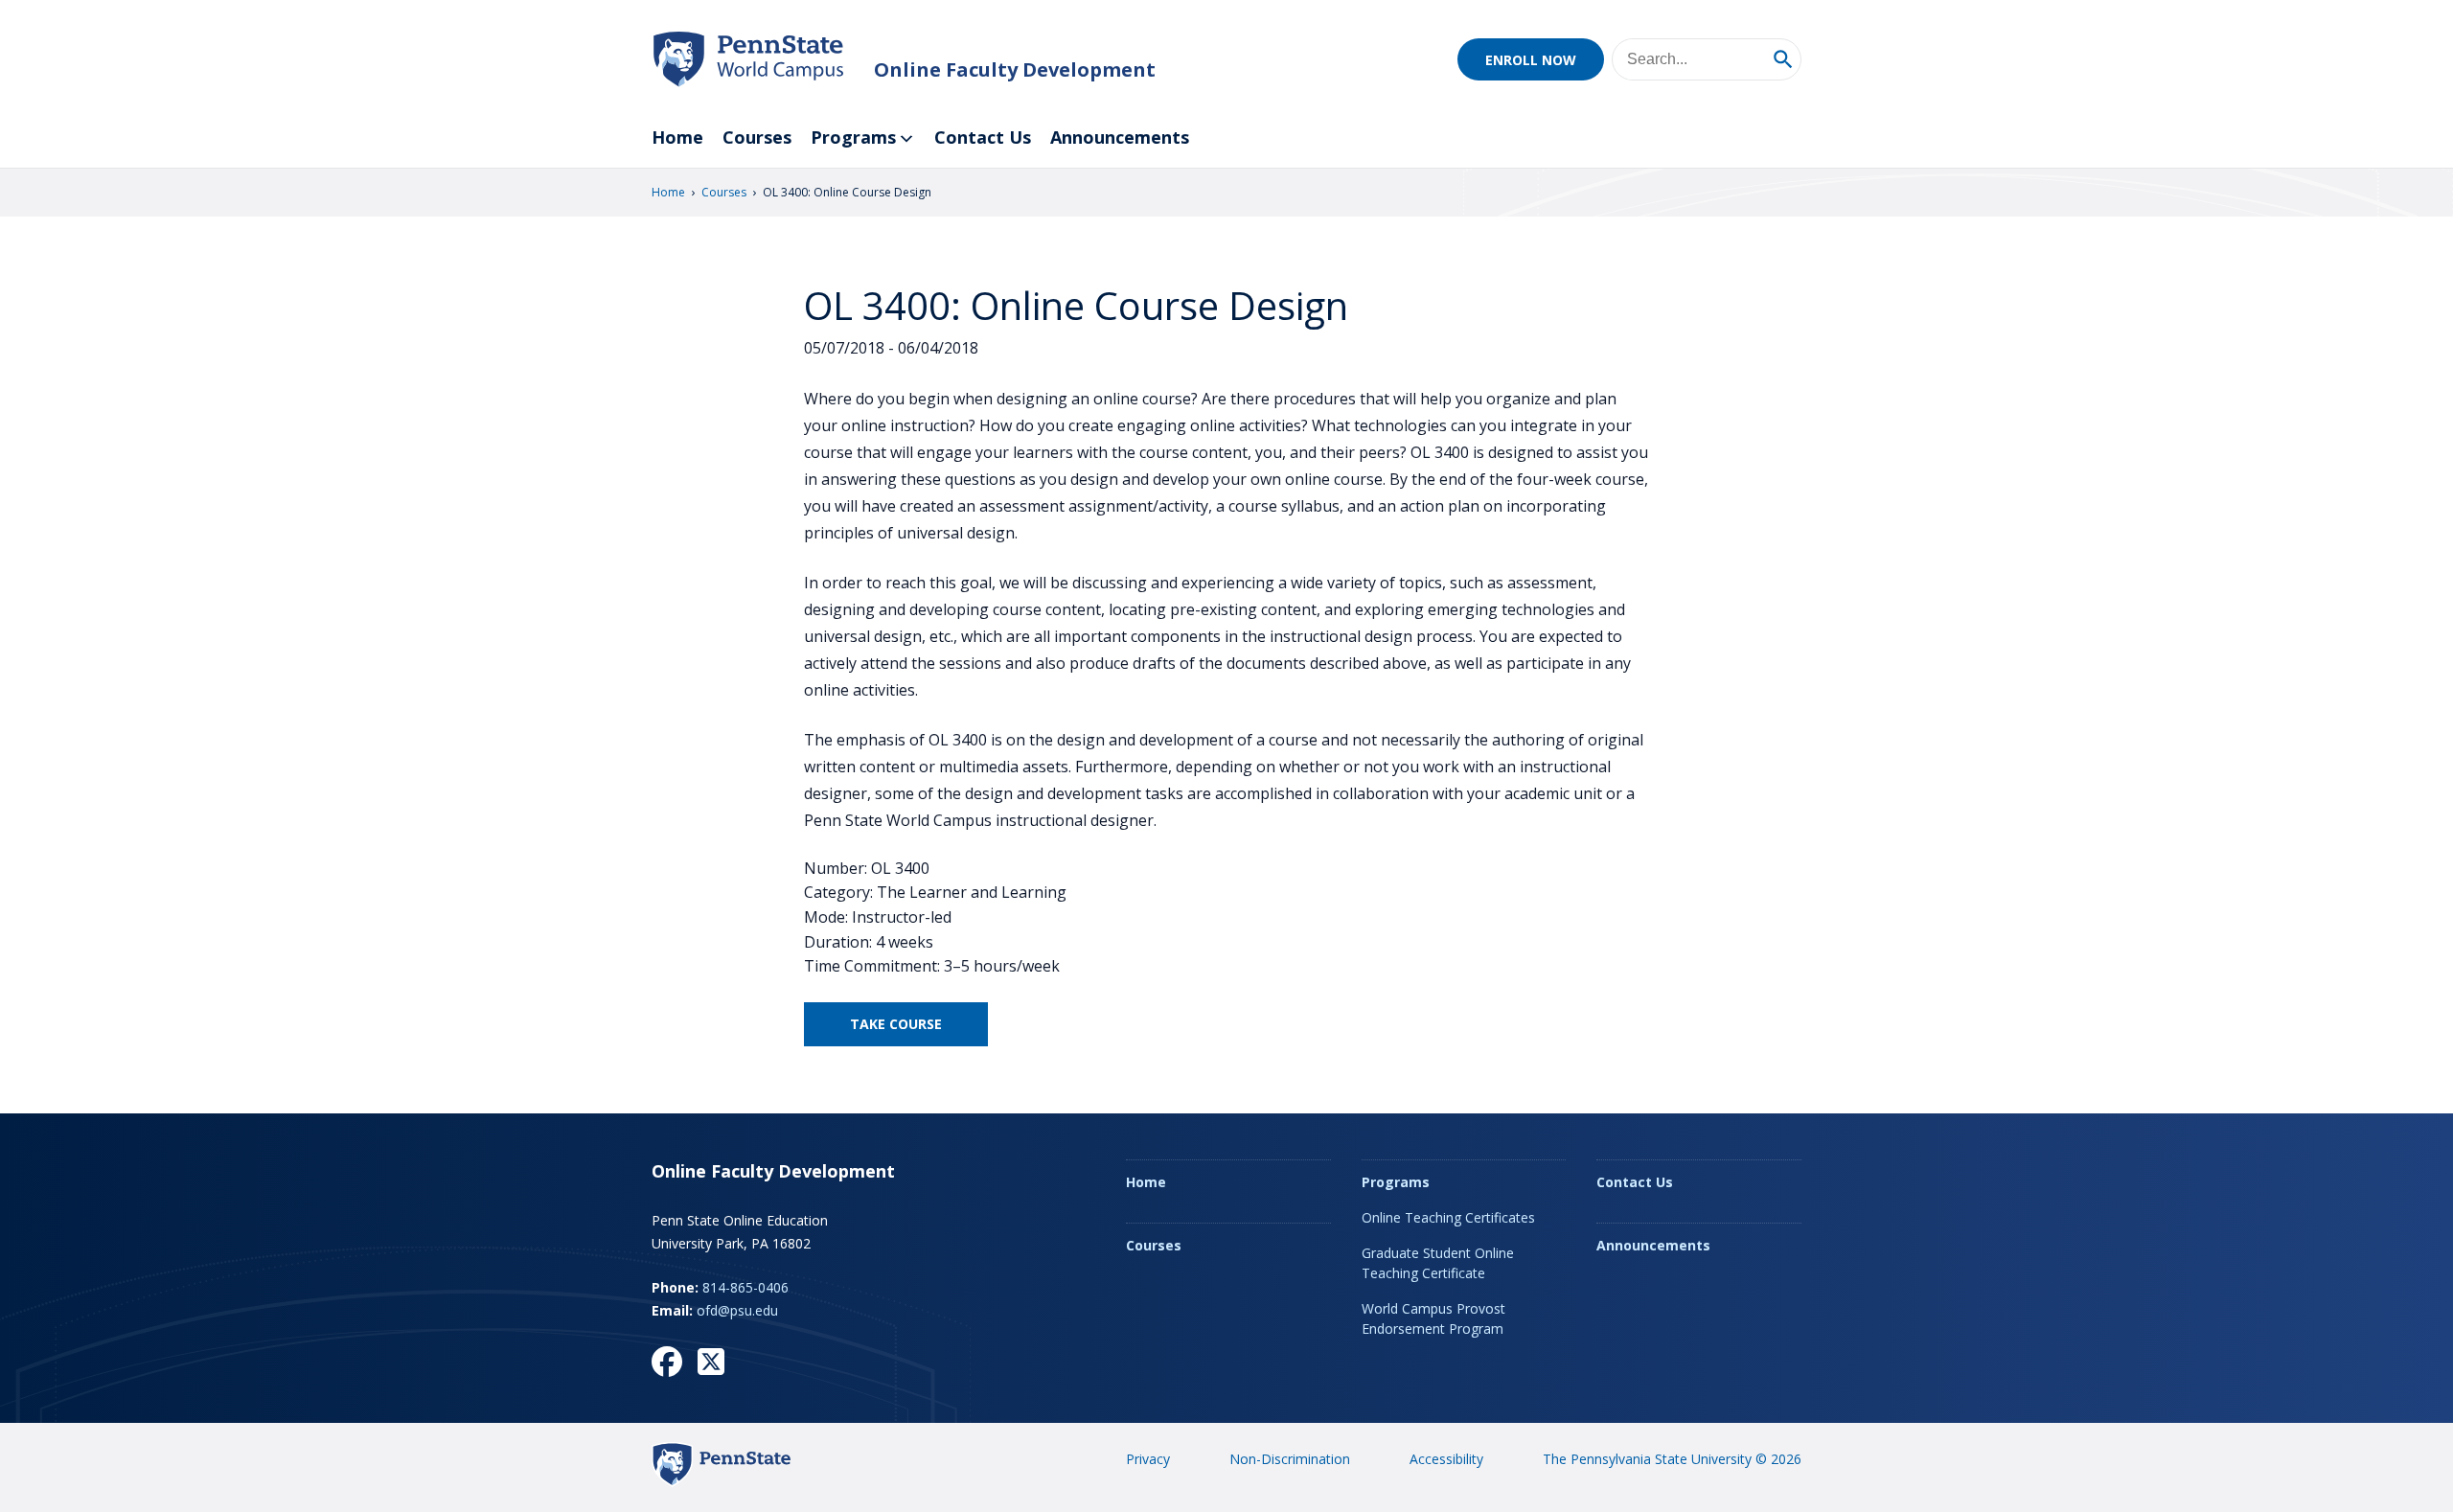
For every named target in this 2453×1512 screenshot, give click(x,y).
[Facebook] (667, 1362)
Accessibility (1446, 1459)
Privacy (1148, 1459)
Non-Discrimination (1290, 1459)
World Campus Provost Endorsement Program (1433, 1318)
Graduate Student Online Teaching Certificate (1438, 1263)
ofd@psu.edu (737, 1310)
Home (677, 137)
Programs (853, 137)
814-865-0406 (745, 1287)
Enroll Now (1531, 60)
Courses (757, 137)
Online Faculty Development (1015, 69)
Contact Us (983, 137)
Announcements (1120, 137)
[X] (711, 1362)
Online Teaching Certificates (1448, 1217)
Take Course (896, 1024)
